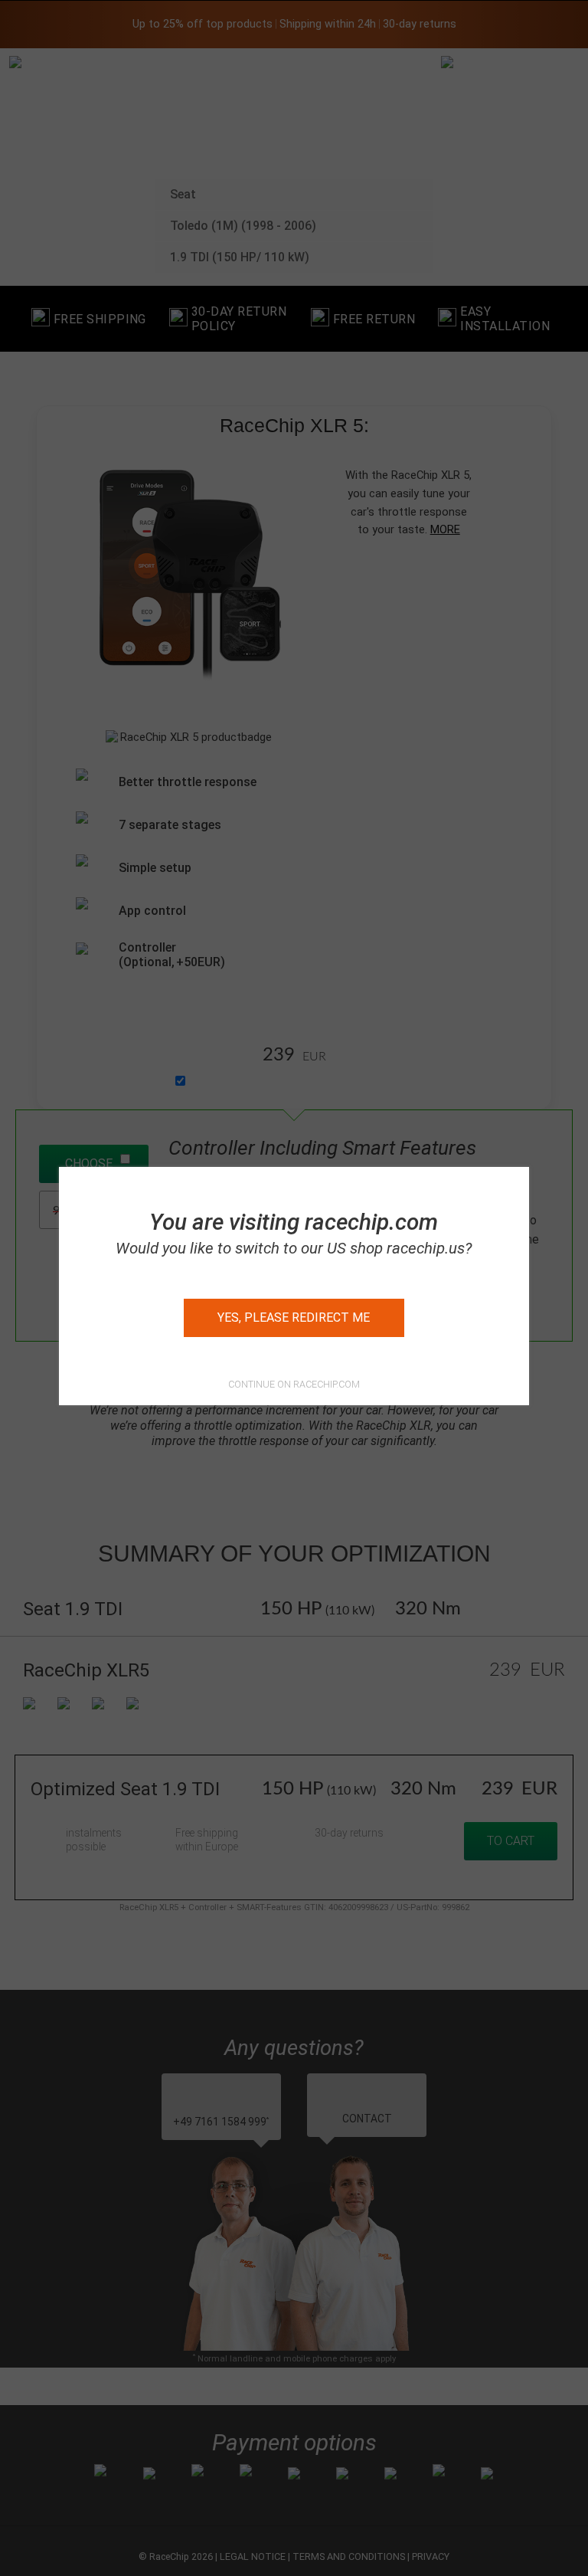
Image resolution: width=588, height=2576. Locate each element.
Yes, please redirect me (294, 1317)
